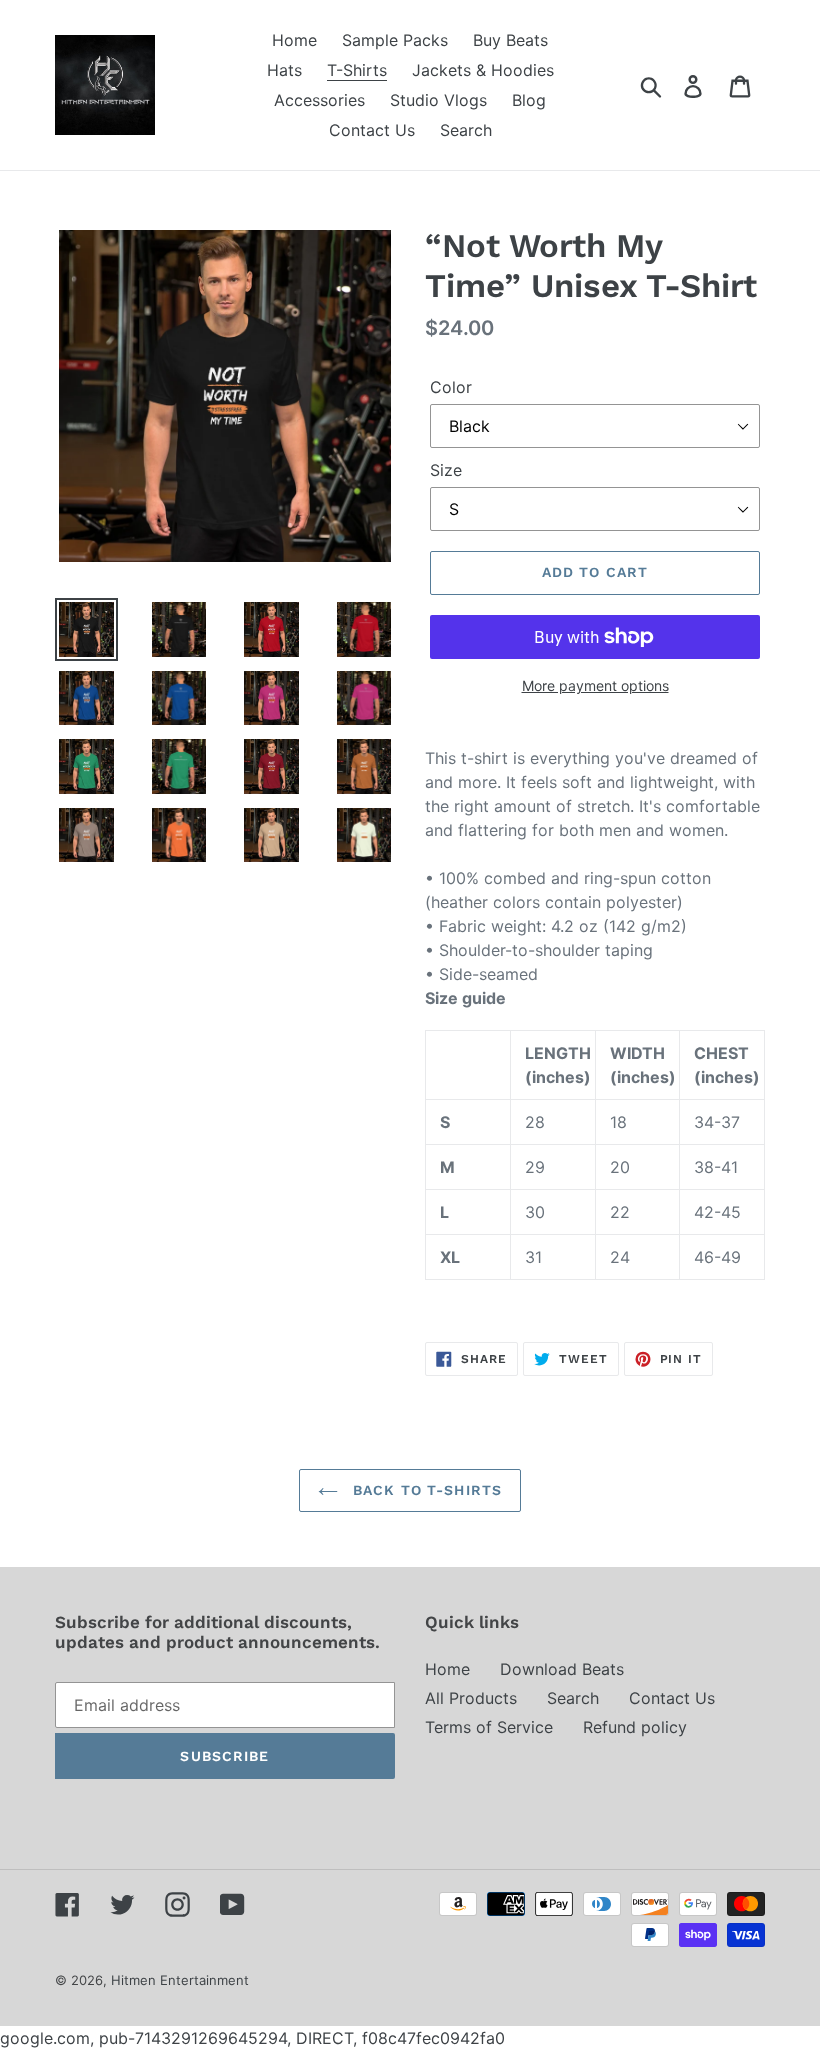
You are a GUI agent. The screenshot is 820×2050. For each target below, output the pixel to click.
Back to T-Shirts (425, 1490)
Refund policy (635, 1727)
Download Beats (562, 1669)
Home (447, 1669)
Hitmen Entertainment (180, 1980)
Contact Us (672, 1698)
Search (573, 1698)
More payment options (595, 685)
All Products (471, 1698)
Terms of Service (489, 1727)
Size (446, 470)
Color (451, 387)
